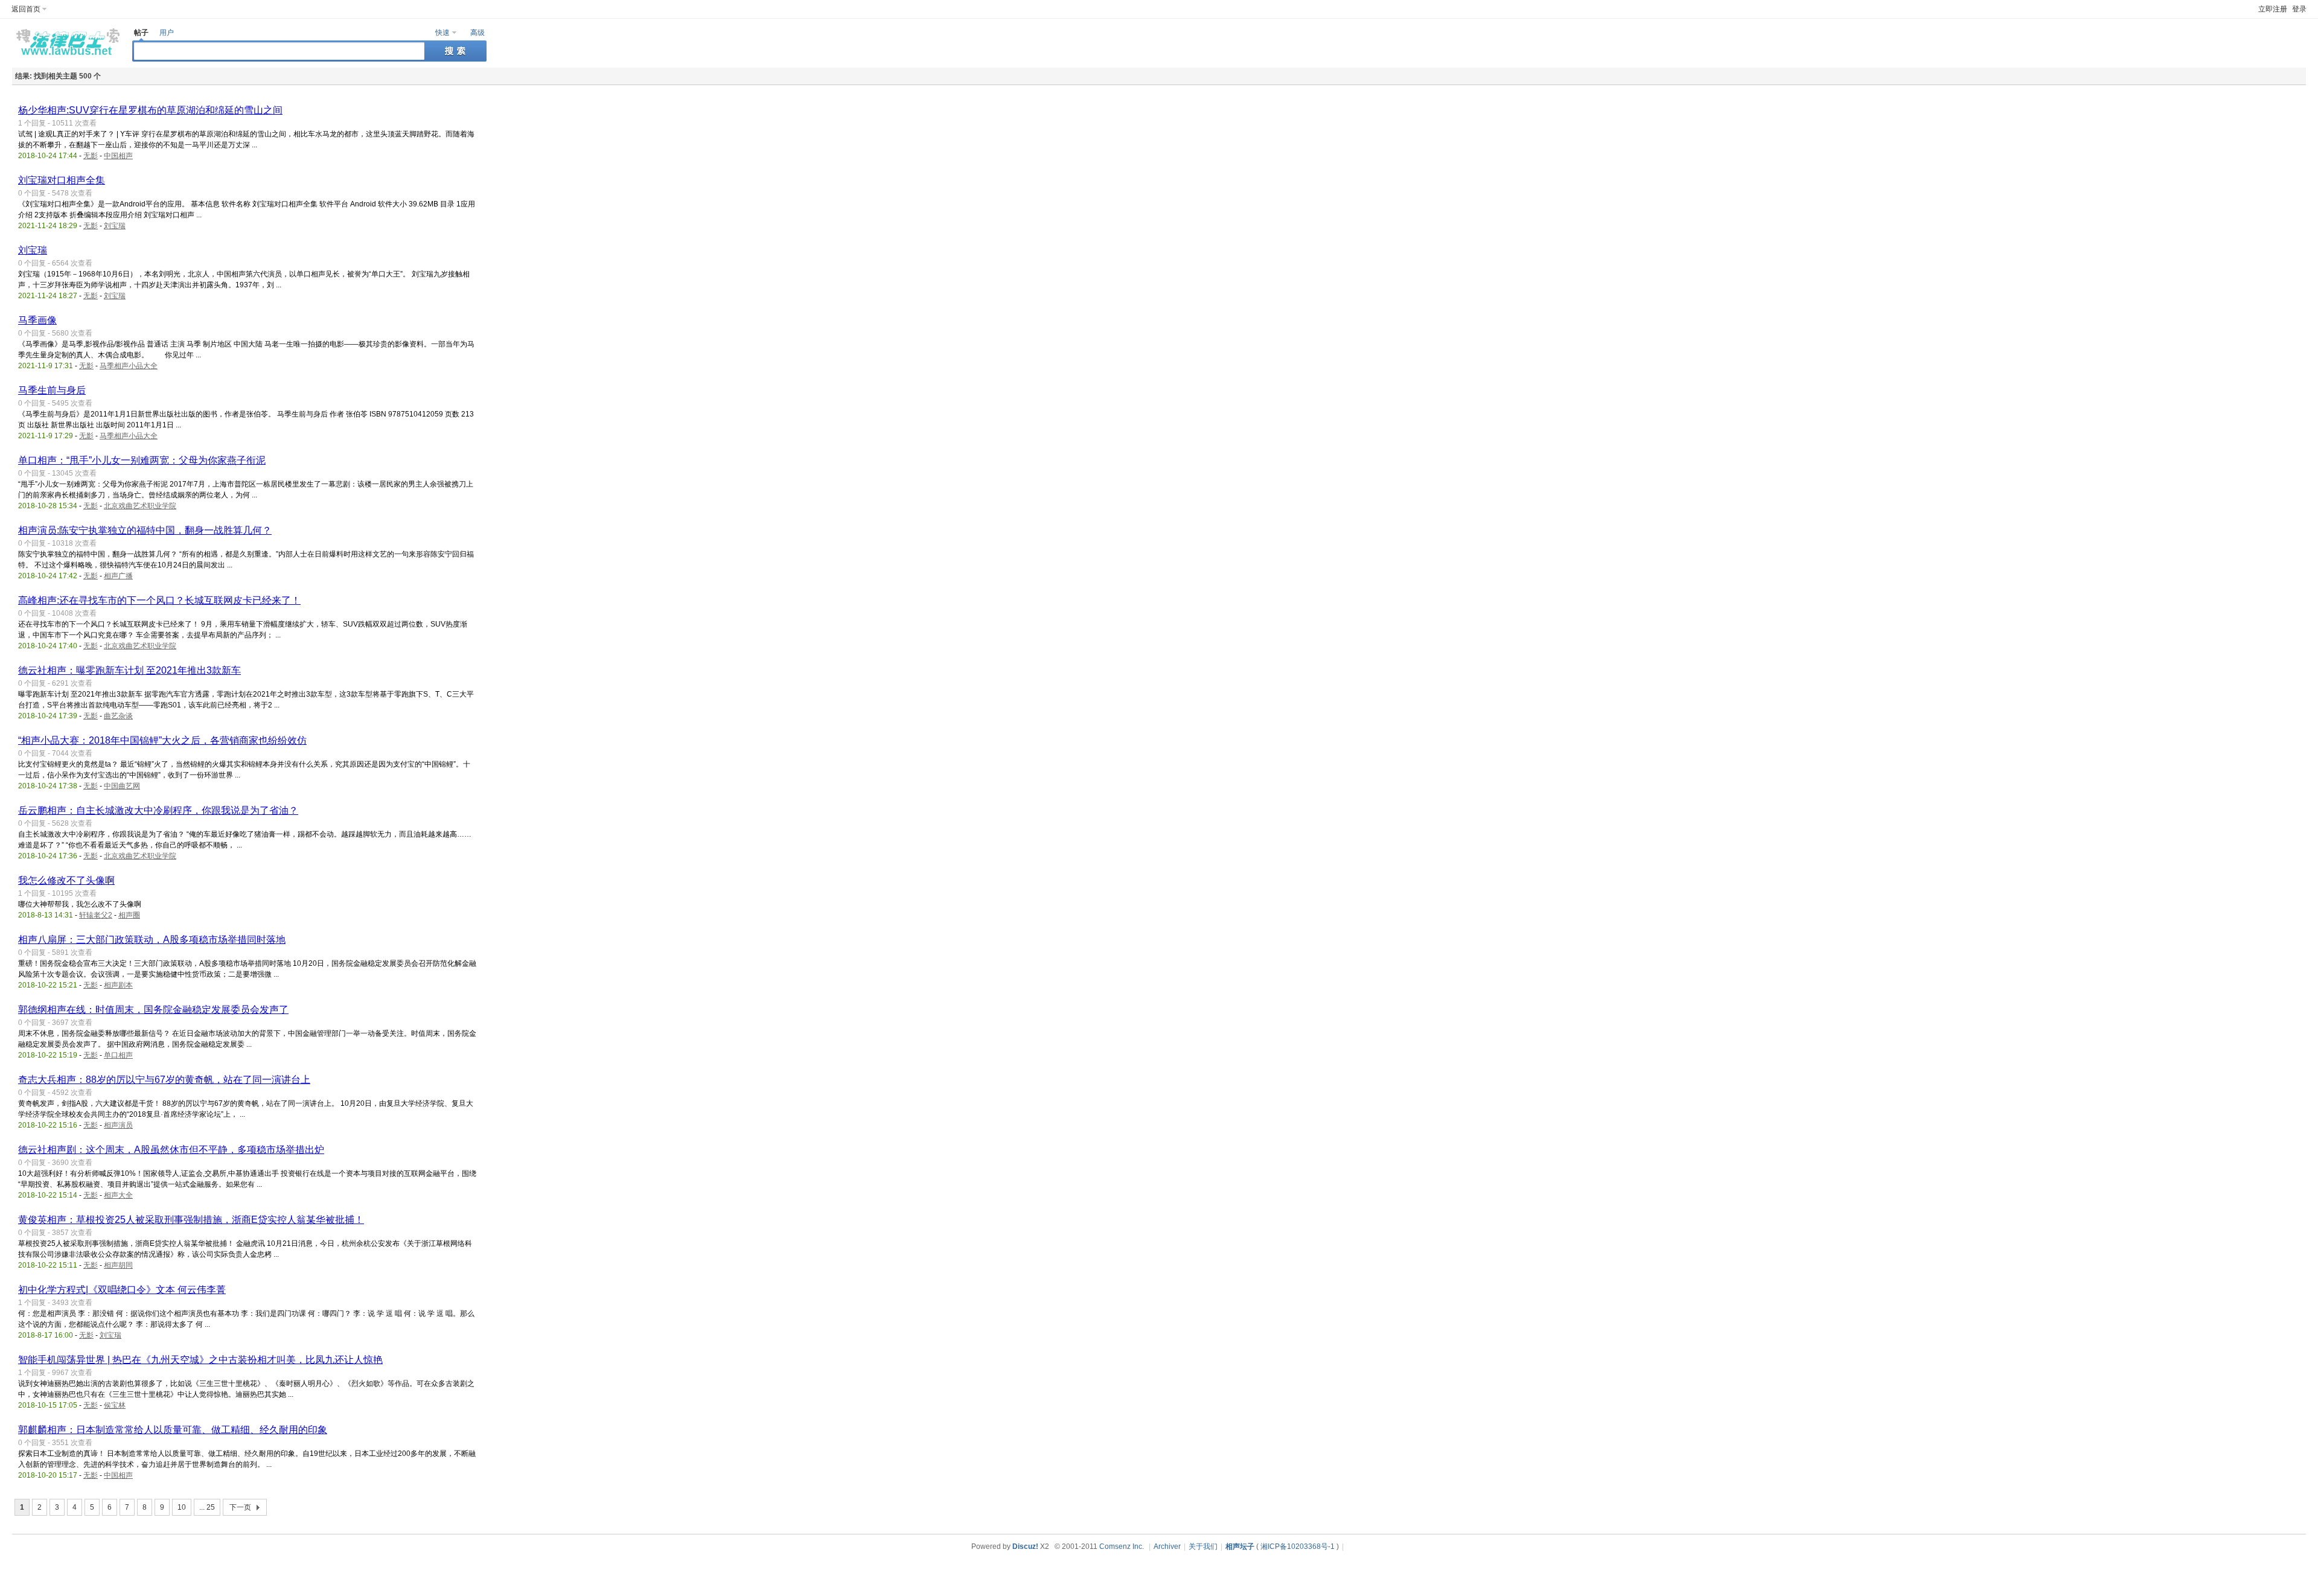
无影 (91, 156)
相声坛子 (1240, 1547)
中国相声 (118, 156)
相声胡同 (118, 1265)
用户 (167, 33)
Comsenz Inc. (1122, 1547)
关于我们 (1203, 1547)
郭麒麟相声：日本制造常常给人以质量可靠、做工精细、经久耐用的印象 (173, 1430)
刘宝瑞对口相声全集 (62, 180)
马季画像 (37, 320)
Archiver (1167, 1547)
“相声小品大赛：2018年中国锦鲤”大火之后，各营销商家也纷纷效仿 (162, 740)
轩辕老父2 (96, 915)
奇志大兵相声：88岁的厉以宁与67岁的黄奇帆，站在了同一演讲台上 (164, 1080)
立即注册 (2273, 9)
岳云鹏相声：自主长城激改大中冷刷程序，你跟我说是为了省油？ (158, 810)
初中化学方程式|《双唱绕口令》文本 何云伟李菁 (122, 1290)
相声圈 (129, 915)
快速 (442, 33)
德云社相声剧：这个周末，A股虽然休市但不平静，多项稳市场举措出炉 (171, 1150)
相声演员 (118, 1125)
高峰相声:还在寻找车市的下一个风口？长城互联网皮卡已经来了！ (159, 600)
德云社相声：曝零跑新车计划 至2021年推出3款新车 (129, 670)
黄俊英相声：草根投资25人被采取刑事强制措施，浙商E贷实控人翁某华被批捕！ (191, 1220)
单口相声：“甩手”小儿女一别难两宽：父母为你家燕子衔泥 (142, 460)
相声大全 (118, 1195)
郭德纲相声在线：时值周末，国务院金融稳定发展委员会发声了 (153, 1010)
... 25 (207, 1507)
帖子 (141, 33)
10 (182, 1507)
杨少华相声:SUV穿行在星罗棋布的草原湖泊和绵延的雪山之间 (150, 110)
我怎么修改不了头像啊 (66, 880)
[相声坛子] (66, 58)
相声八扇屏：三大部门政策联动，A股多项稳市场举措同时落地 (152, 940)
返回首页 (26, 9)
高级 (477, 33)
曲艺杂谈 (118, 716)
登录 (2299, 9)
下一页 (240, 1507)
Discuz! (1025, 1547)
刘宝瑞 (115, 226)
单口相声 (118, 1055)
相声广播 (118, 576)
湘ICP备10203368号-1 (1298, 1547)
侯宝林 (115, 1405)
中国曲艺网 (122, 786)
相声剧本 (118, 985)
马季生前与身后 (52, 390)
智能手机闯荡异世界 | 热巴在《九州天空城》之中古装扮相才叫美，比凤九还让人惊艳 (200, 1360)
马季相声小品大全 (129, 366)
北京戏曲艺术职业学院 (140, 506)
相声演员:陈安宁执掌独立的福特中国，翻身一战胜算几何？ (145, 530)
